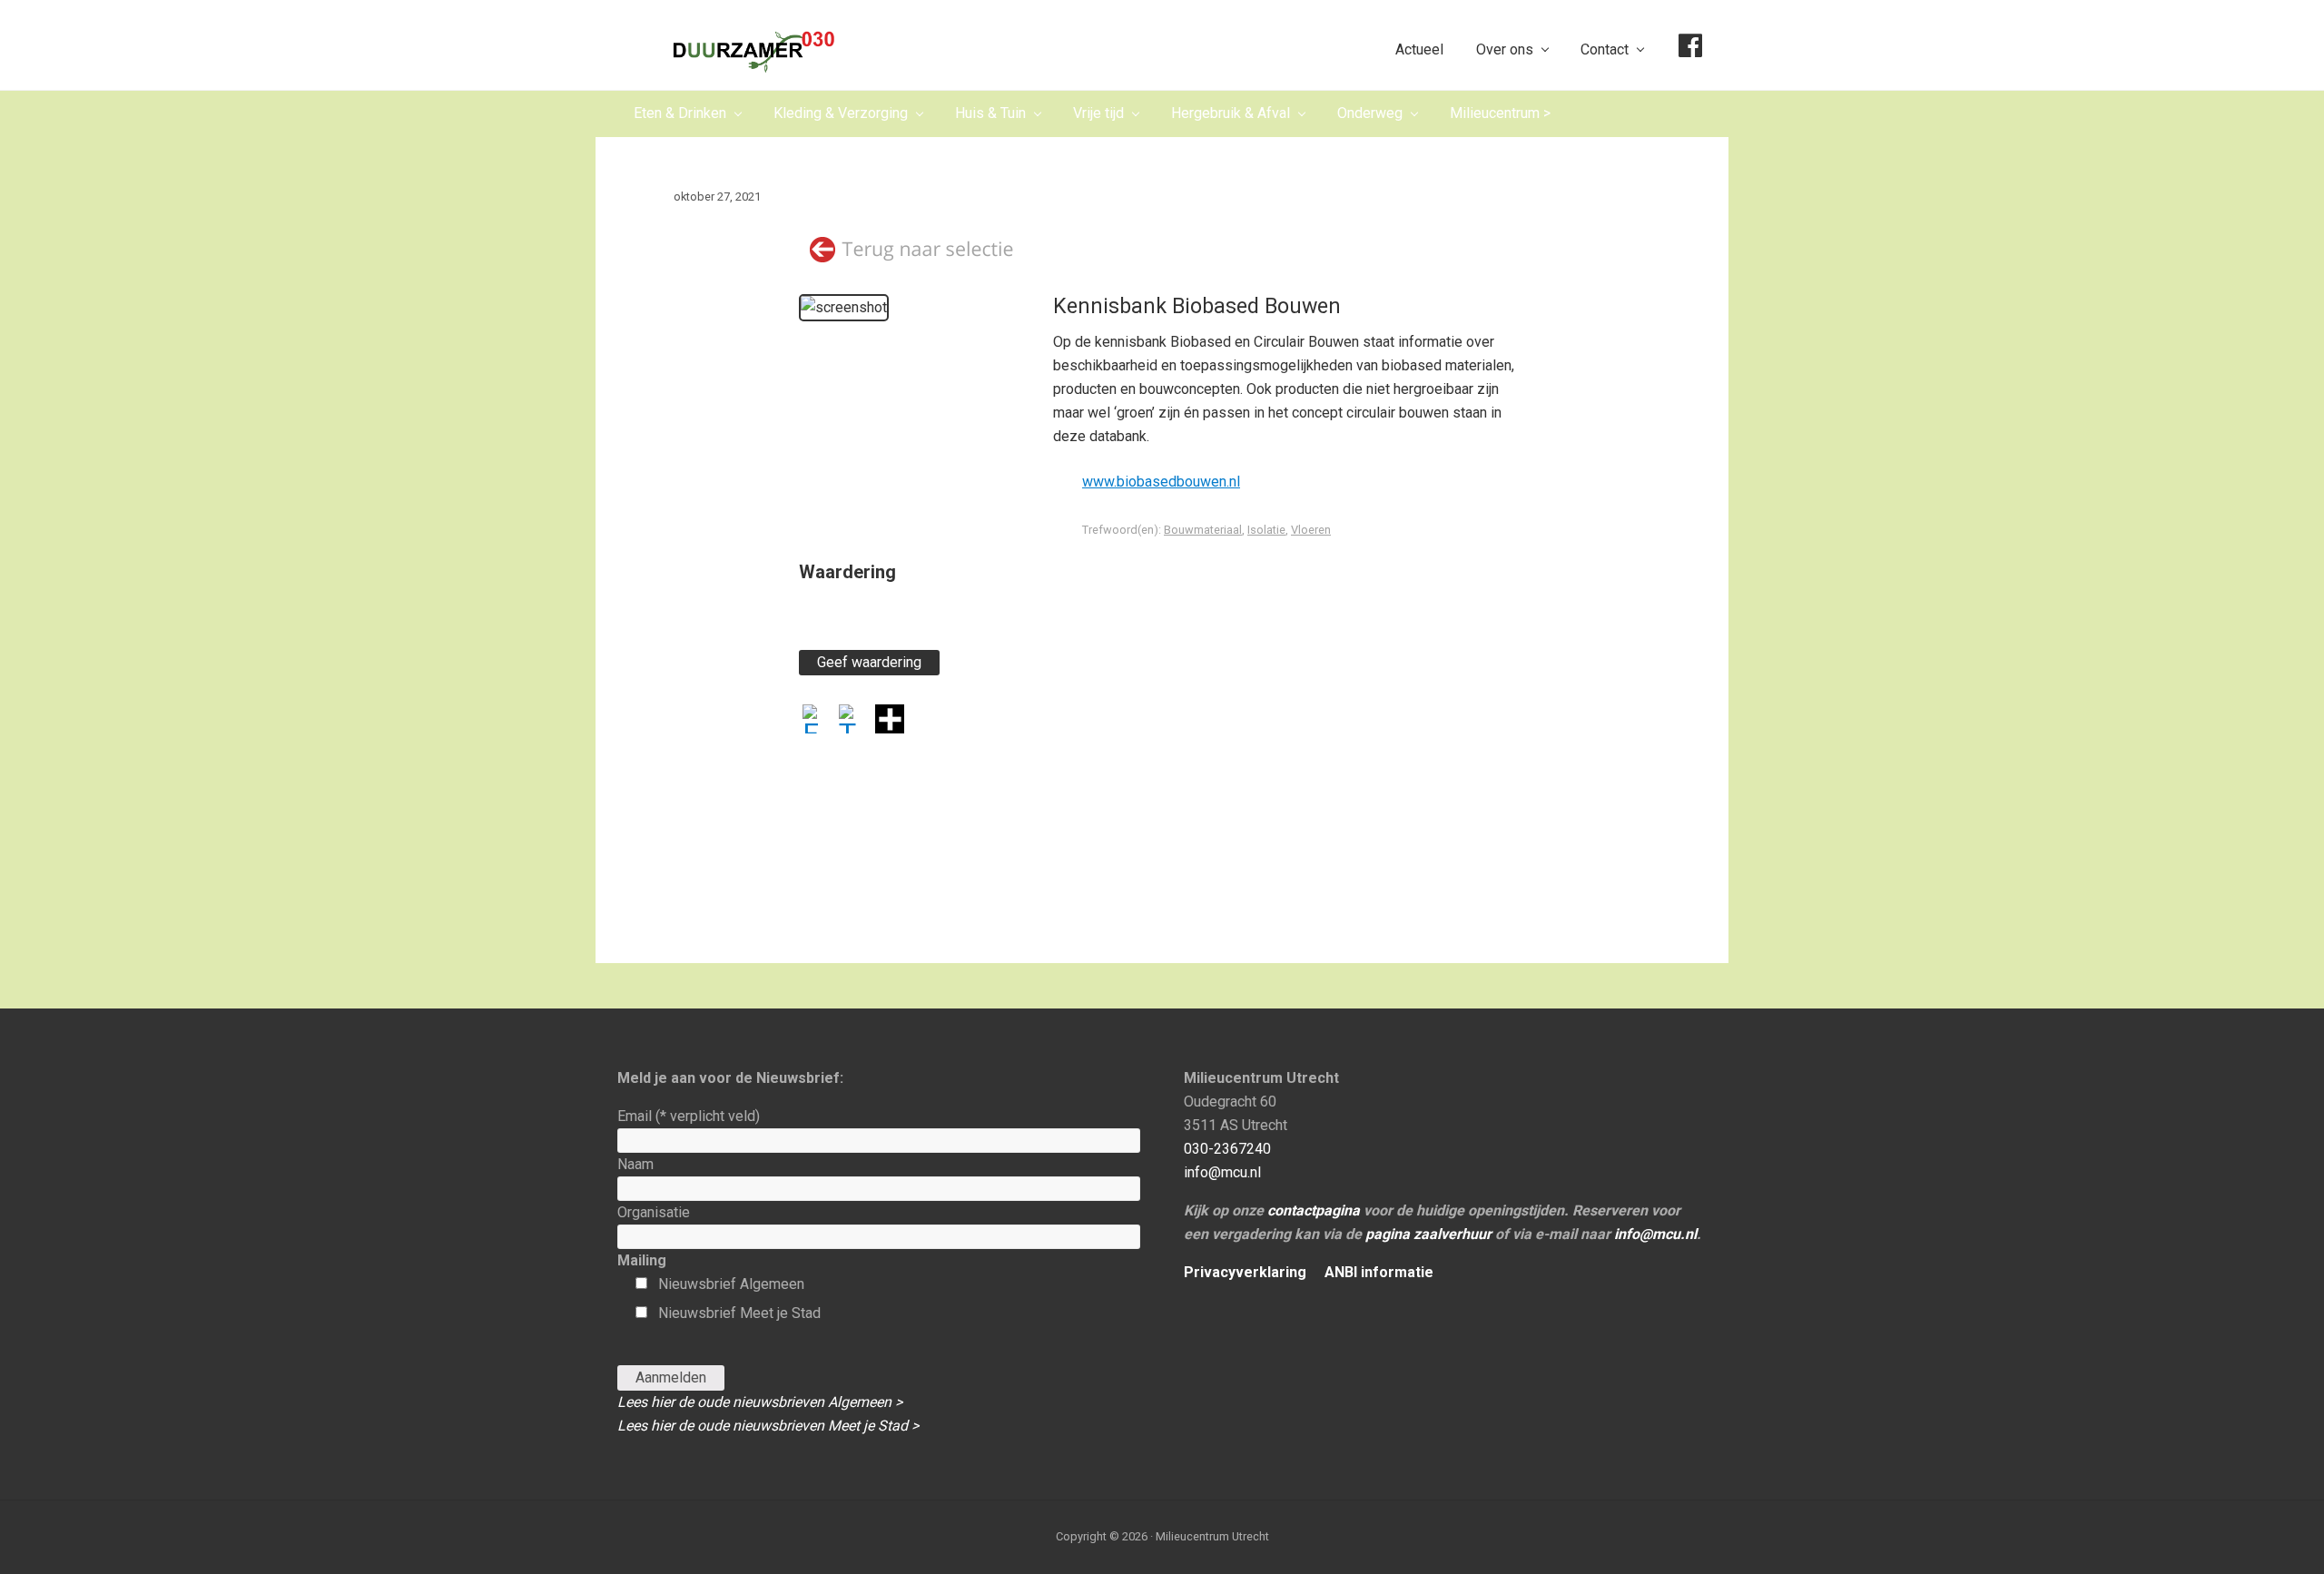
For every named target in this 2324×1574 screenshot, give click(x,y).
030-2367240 (1227, 1149)
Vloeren (1311, 530)
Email (689, 1116)
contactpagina (1314, 1210)
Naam (635, 1164)
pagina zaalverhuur (1428, 1234)
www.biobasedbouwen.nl (1161, 482)
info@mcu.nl (1222, 1172)
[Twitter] (853, 721)
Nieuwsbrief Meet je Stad (739, 1313)
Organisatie (654, 1212)
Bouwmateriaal (1203, 530)
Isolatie (1266, 530)
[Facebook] (817, 721)
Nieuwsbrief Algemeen (731, 1284)
